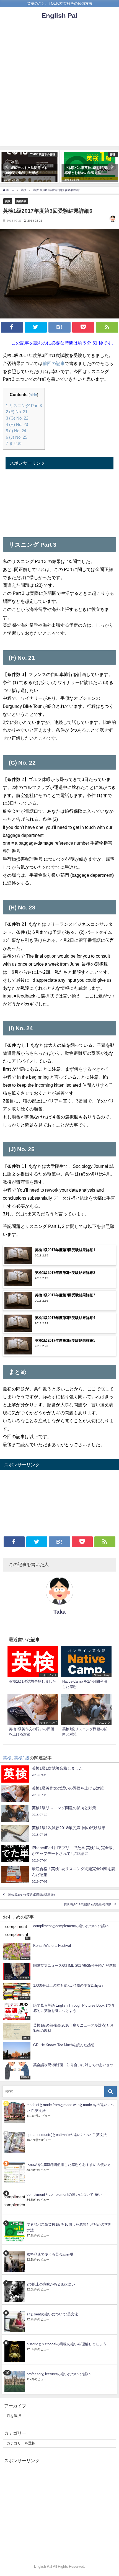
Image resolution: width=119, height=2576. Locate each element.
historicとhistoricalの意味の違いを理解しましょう (67, 2344)
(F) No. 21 (17, 412)
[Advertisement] (59, 86)
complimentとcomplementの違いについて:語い (64, 2195)
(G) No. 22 (17, 418)
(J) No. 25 (16, 437)
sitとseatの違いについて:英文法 (52, 2314)
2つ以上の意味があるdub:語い (51, 2284)
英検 (8, 201)
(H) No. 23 (17, 424)
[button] (7, 167)
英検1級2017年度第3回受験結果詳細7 (88, 1905)
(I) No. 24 (16, 431)
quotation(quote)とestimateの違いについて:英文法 (67, 2135)
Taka (59, 1612)
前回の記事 (54, 363)
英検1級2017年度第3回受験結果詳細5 (31, 1895)
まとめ (14, 443)
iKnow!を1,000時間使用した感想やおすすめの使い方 (69, 2165)
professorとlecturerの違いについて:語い (59, 2374)
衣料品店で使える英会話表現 (50, 2254)
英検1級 (21, 201)
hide (33, 395)
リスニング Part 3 (24, 406)
